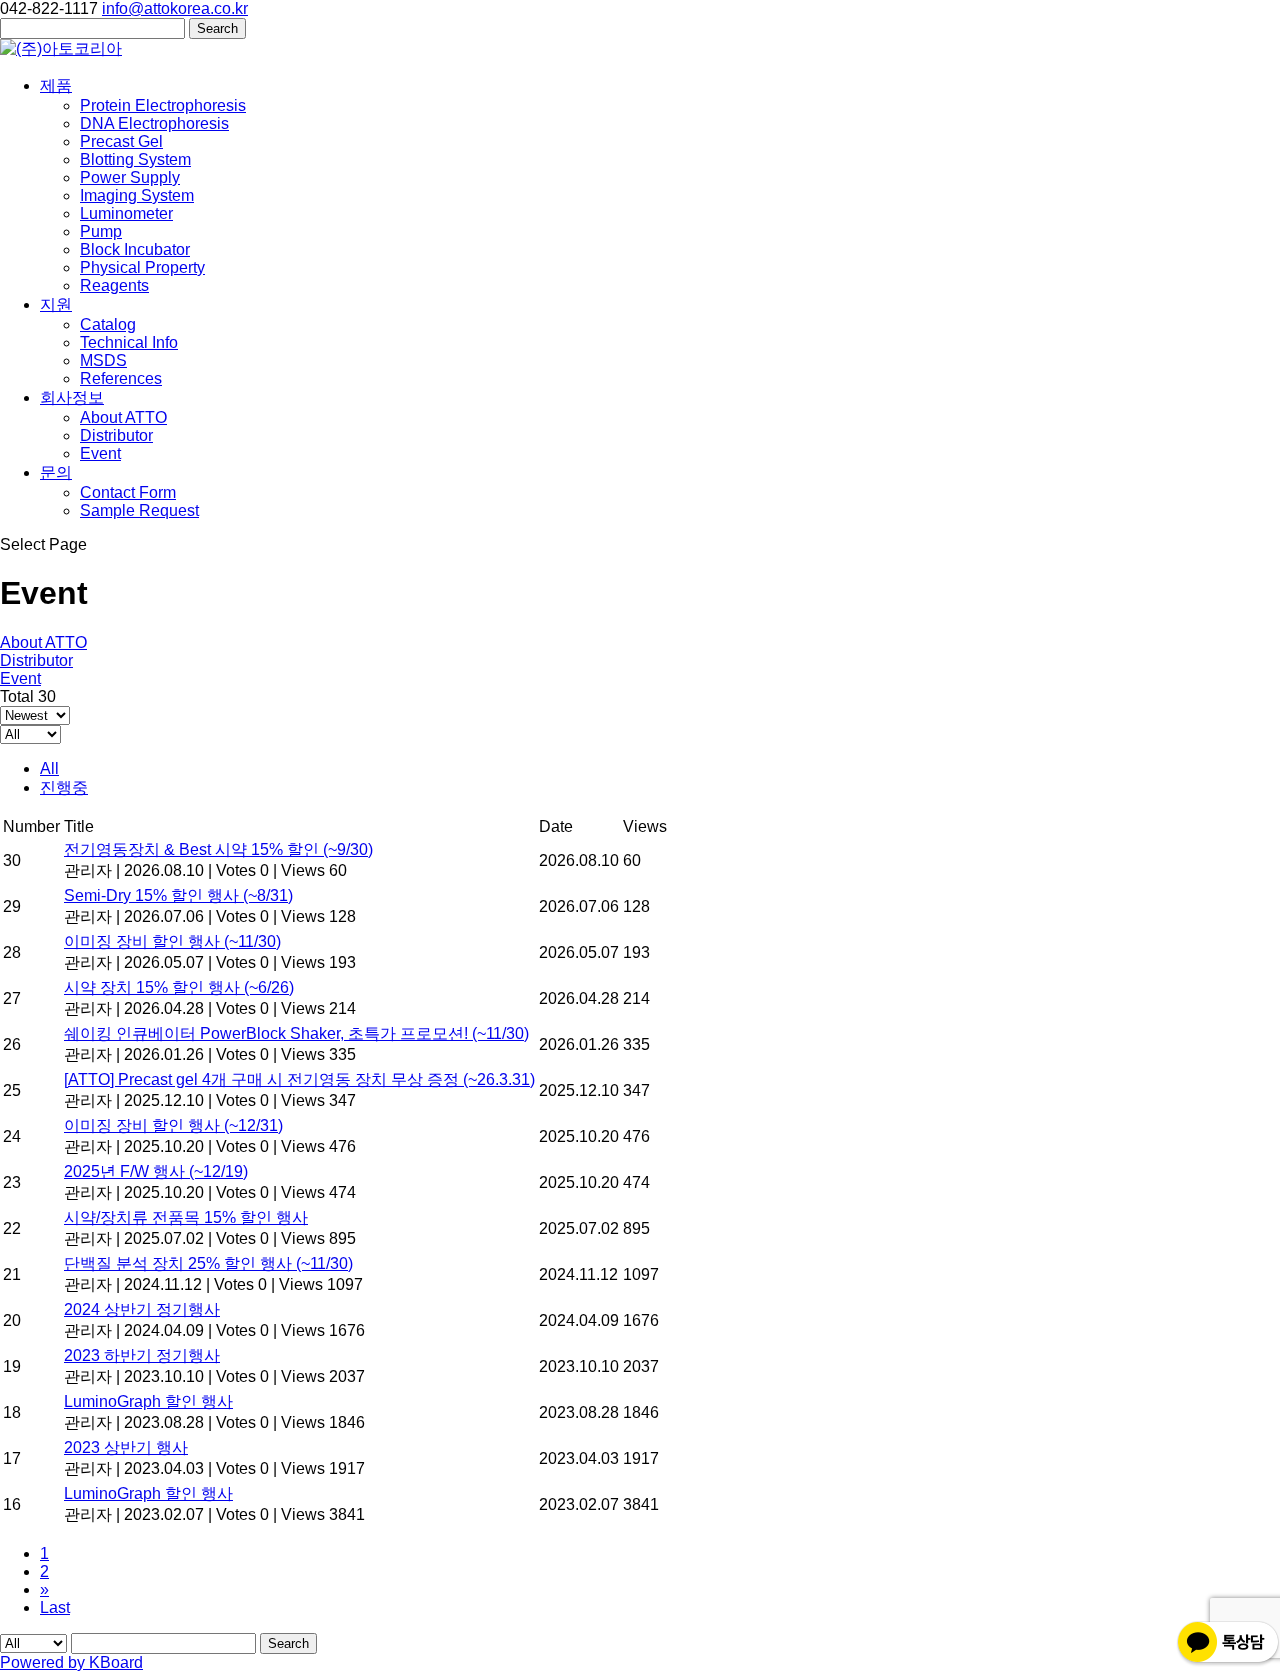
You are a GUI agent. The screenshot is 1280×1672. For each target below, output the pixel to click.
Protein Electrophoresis (163, 105)
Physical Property (142, 267)
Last (55, 1607)
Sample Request (139, 510)
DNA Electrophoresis (154, 123)
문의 (56, 472)
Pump (101, 231)
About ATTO (123, 417)
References (121, 378)
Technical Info (129, 342)
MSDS (103, 360)
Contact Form (128, 492)
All (49, 768)
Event (100, 453)
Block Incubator (135, 249)
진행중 (64, 787)
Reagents (114, 285)
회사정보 (72, 397)
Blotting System (135, 159)
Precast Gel (121, 141)
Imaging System (137, 195)
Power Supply (130, 177)
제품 (56, 85)
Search (288, 1643)
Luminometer (126, 213)
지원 (56, 304)
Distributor (116, 435)
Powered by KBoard (71, 1662)
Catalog (108, 324)
